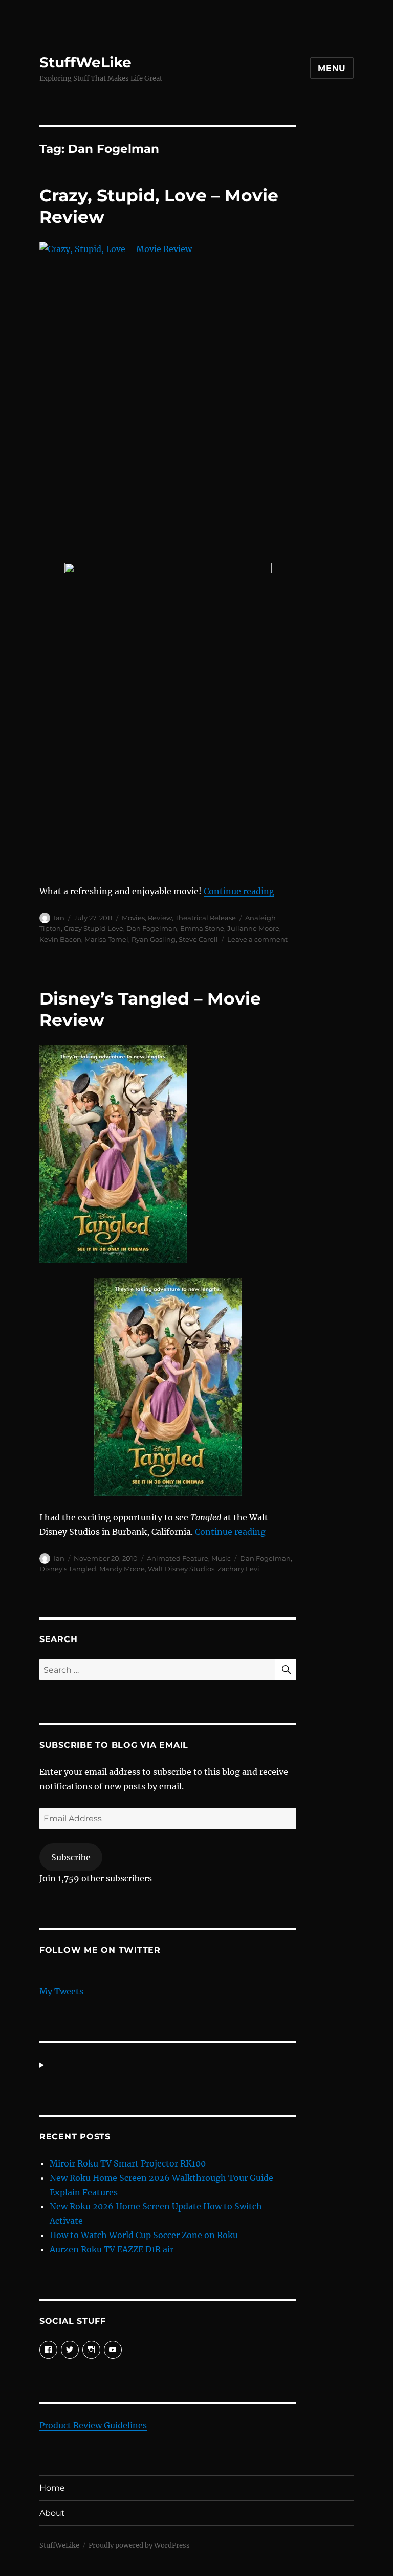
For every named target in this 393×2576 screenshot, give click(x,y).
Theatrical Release (205, 918)
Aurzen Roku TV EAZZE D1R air (112, 2249)
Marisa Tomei (106, 939)
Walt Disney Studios (181, 1569)
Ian (59, 918)
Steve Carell (198, 939)
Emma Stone (202, 928)
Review (160, 918)
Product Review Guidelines (93, 2425)
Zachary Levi (238, 1569)
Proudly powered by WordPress (139, 2546)
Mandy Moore (122, 1569)
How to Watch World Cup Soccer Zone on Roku (144, 2235)
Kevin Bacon (60, 939)
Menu (332, 68)
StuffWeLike (85, 62)
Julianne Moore (253, 928)
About (52, 2513)
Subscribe (71, 1857)
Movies (133, 918)
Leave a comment (257, 939)
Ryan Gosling (154, 939)
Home (52, 2488)
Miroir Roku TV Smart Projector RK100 (128, 2163)
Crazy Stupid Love (94, 928)
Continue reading (239, 891)
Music (221, 1558)
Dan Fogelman (152, 928)
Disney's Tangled (68, 1569)
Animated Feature (178, 1558)
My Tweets (61, 1991)
